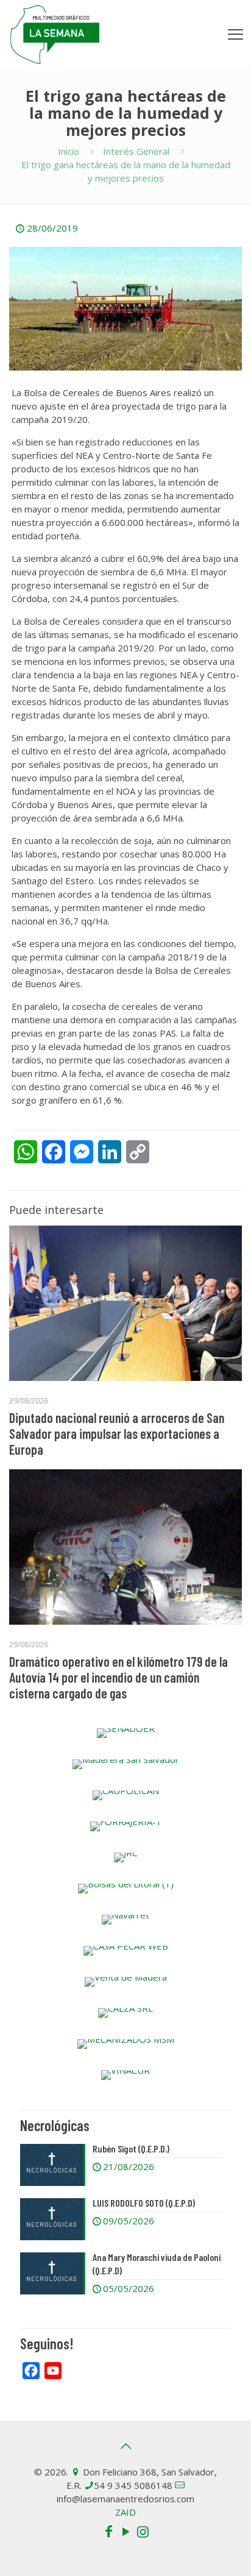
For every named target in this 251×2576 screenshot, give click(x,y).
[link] (125, 1733)
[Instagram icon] (143, 2531)
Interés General (136, 151)
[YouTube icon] (125, 2531)
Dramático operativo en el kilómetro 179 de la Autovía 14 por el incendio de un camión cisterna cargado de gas (118, 1677)
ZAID (125, 2512)
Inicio (69, 151)
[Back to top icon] (125, 2446)
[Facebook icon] (108, 2531)
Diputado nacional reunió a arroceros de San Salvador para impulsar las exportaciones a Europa (117, 1433)
